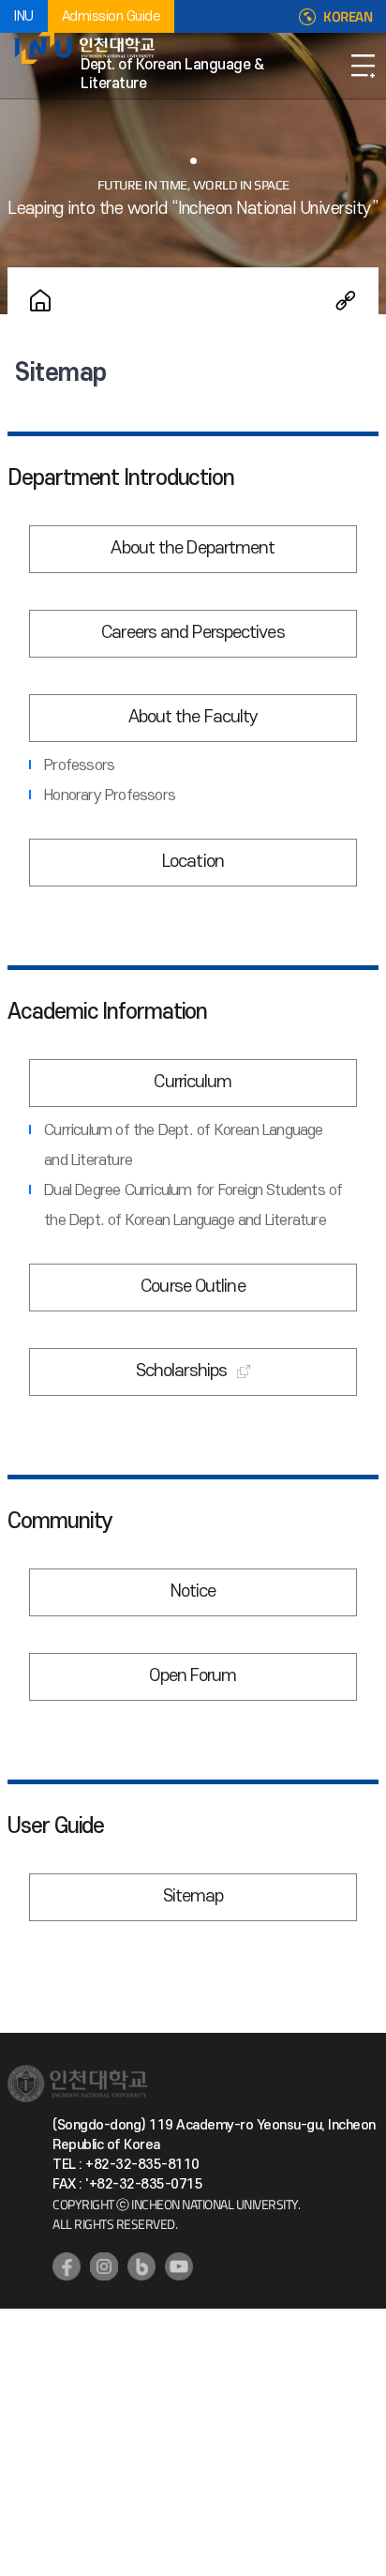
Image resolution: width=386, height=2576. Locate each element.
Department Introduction (121, 478)
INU (24, 16)
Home (40, 300)
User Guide (56, 1826)
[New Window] (67, 2266)
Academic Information (107, 1012)
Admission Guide (111, 16)
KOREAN (348, 17)
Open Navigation (363, 66)
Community (60, 1522)
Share (346, 300)
